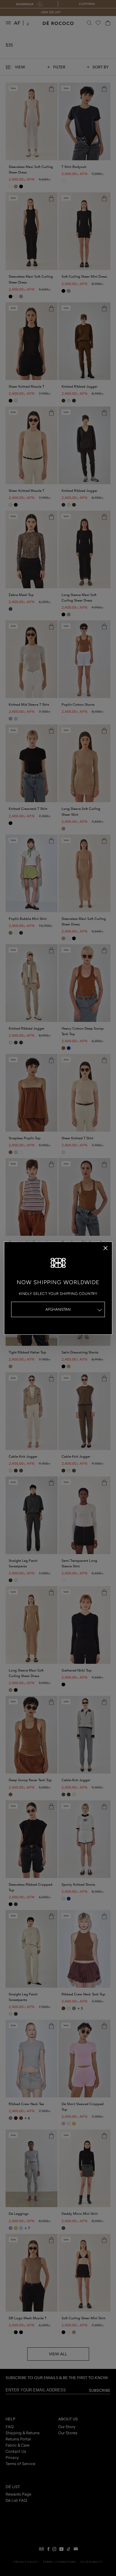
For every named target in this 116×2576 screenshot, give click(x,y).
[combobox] (58, 1309)
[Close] (105, 1248)
